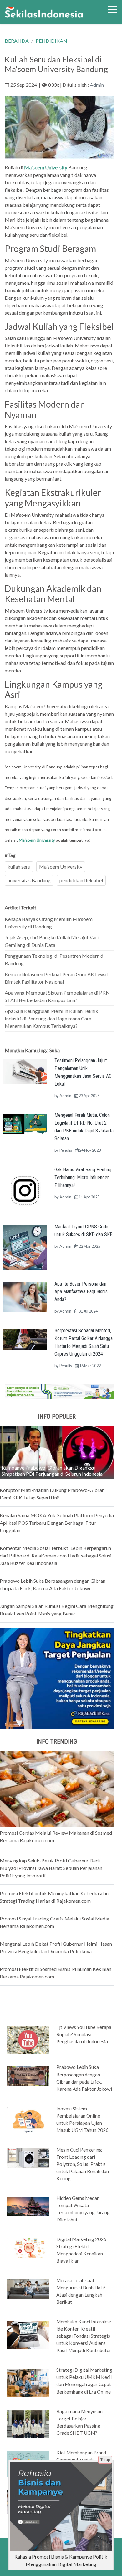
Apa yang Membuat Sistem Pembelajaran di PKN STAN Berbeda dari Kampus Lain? (57, 996)
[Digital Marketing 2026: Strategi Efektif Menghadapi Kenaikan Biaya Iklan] (28, 2247)
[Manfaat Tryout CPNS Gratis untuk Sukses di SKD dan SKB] (25, 1247)
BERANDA (17, 41)
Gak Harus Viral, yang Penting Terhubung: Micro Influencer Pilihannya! (83, 1177)
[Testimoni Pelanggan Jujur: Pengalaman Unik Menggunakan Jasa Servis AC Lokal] (25, 1071)
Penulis (66, 1150)
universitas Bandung (29, 880)
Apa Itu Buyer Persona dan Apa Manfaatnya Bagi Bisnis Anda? (81, 1292)
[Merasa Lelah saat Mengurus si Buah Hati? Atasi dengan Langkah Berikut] (28, 2288)
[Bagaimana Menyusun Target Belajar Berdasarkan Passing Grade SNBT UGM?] (28, 2423)
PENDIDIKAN (51, 41)
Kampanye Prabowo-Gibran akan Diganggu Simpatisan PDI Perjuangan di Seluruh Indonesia (52, 1471)
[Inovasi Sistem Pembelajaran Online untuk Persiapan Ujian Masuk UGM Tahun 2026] (28, 2121)
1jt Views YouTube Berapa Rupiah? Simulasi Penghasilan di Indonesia (84, 2034)
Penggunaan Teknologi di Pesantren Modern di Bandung (55, 959)
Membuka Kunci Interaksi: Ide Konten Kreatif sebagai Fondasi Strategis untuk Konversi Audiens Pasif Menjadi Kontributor (84, 2336)
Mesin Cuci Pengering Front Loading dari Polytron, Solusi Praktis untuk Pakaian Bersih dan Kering (83, 2164)
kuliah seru (19, 867)
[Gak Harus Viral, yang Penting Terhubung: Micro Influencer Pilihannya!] (25, 1190)
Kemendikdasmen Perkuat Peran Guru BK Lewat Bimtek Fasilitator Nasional (56, 978)
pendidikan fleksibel (81, 880)
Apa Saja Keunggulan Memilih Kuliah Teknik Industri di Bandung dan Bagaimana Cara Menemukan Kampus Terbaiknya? (51, 1018)
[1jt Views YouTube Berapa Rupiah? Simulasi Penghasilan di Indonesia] (28, 2040)
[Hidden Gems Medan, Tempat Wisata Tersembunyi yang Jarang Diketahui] (28, 2206)
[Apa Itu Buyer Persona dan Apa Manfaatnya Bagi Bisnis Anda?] (25, 1296)
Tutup (105, 2460)
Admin (97, 85)
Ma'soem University (37, 840)
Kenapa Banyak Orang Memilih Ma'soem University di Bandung (49, 923)
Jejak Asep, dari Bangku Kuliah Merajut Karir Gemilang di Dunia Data (53, 941)
